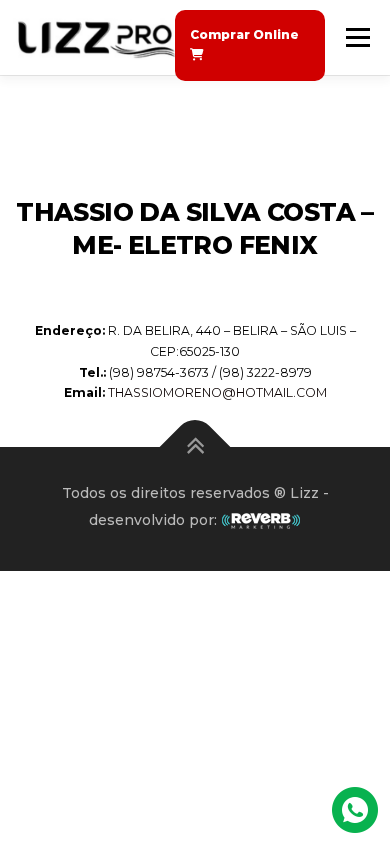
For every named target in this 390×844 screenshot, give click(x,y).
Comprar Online (244, 34)
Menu (357, 37)
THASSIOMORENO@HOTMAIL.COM (217, 392)
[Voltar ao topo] (195, 447)
